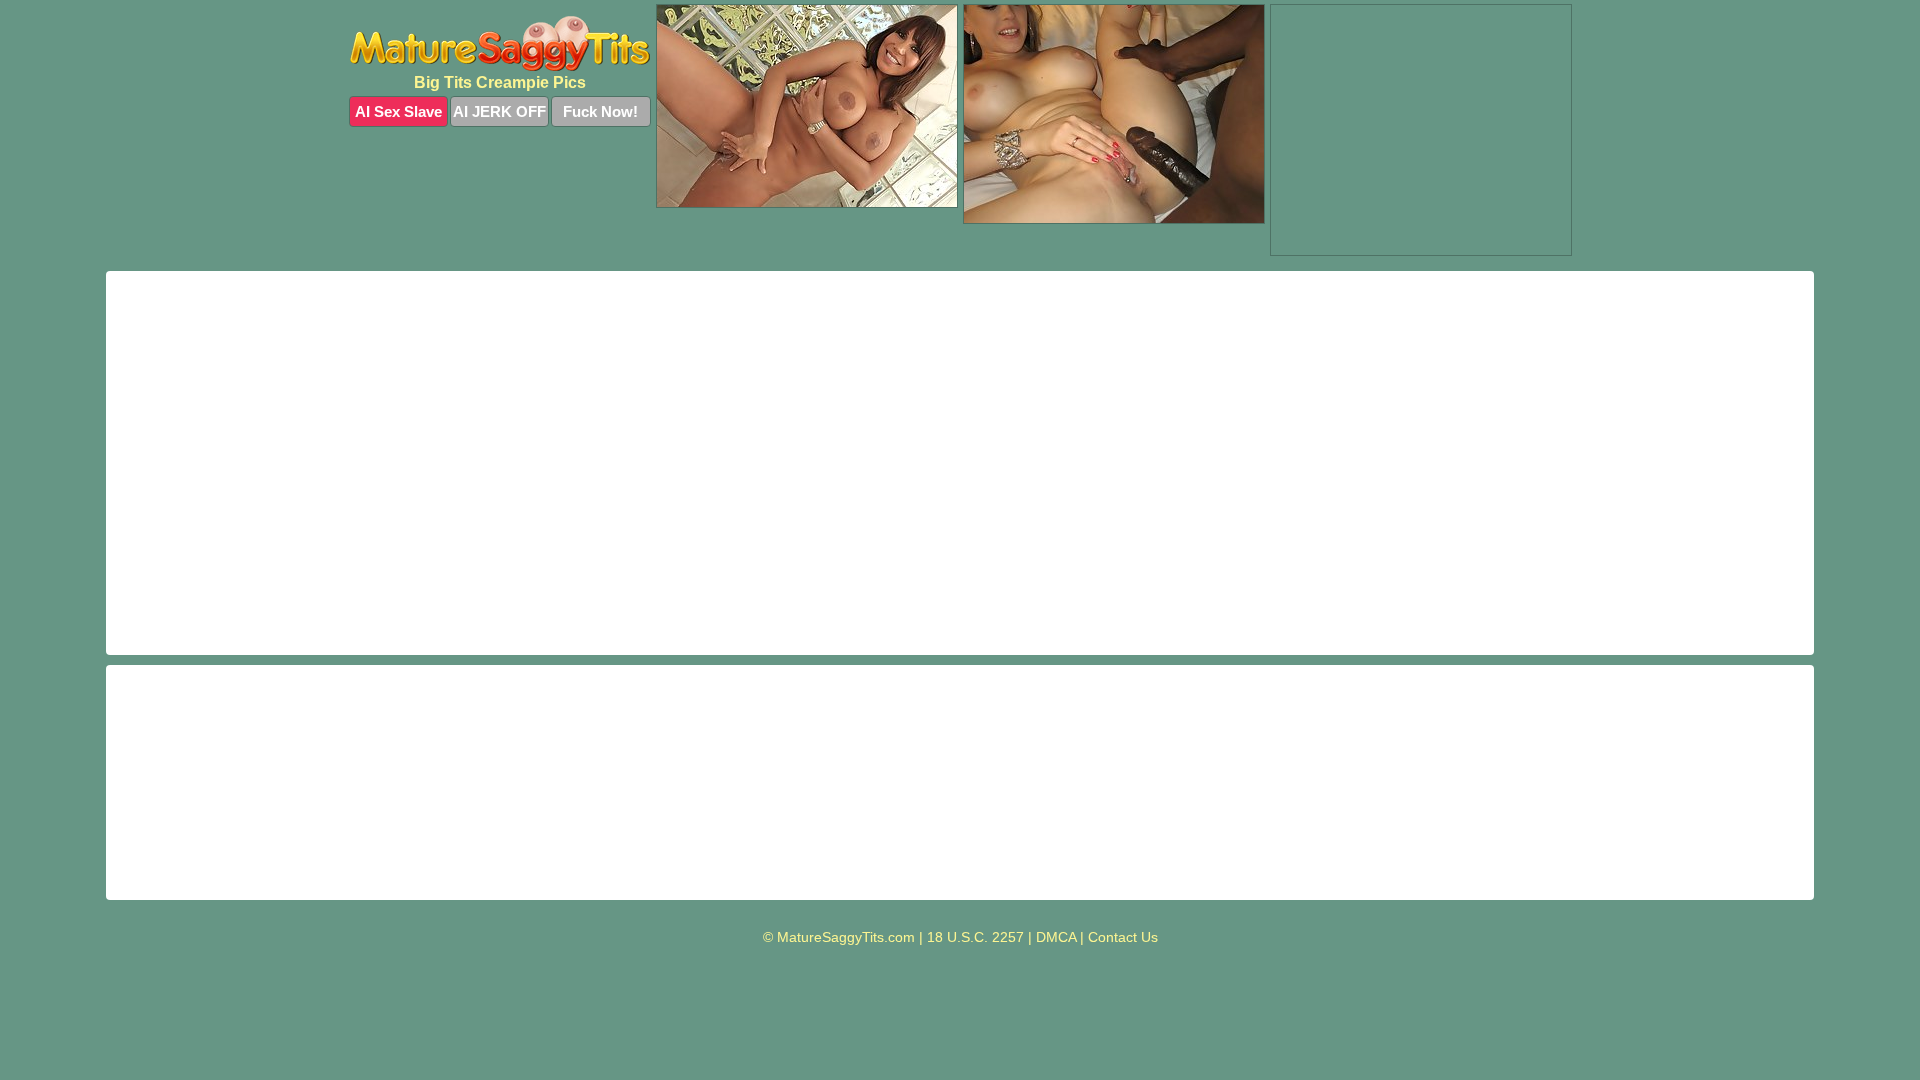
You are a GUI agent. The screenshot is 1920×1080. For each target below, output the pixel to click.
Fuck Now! (600, 111)
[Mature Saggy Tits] (500, 43)
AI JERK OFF (499, 111)
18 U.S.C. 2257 (975, 937)
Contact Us (1123, 937)
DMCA (1056, 937)
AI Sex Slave (398, 111)
